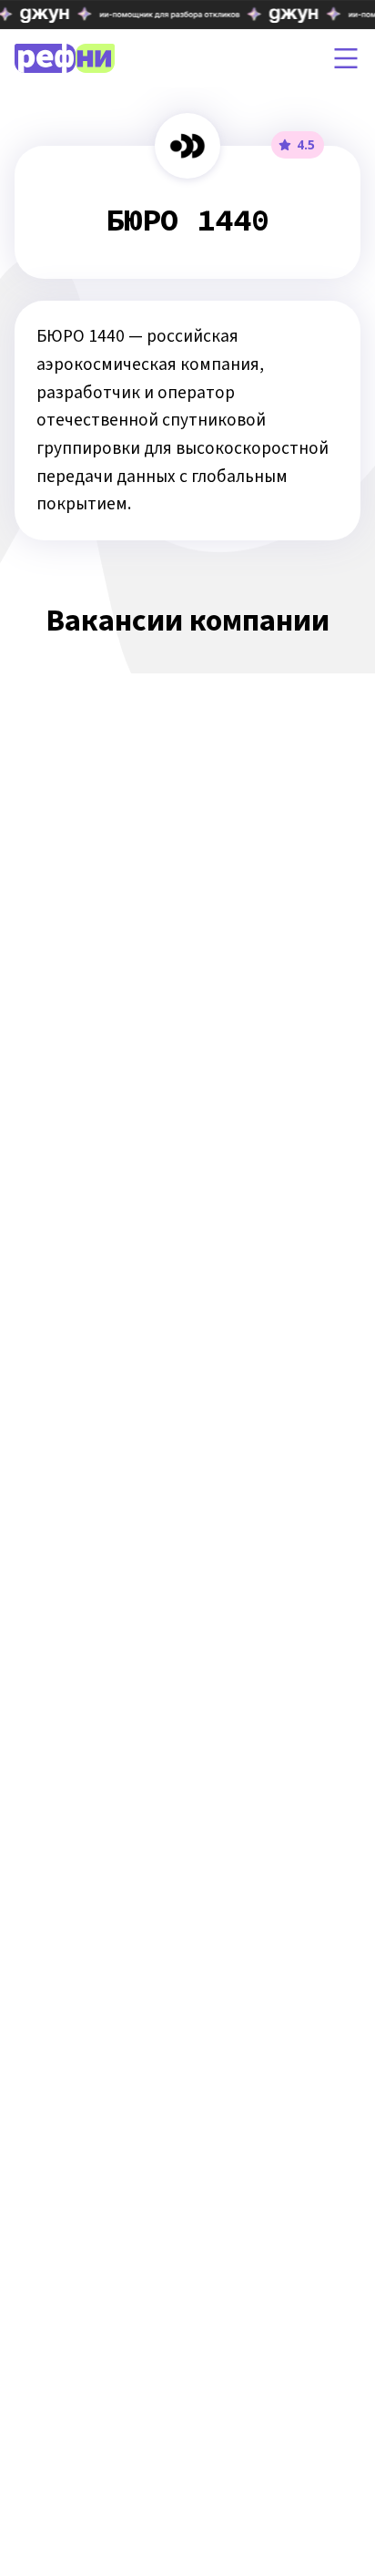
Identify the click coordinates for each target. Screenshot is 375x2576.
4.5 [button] (306, 144)
